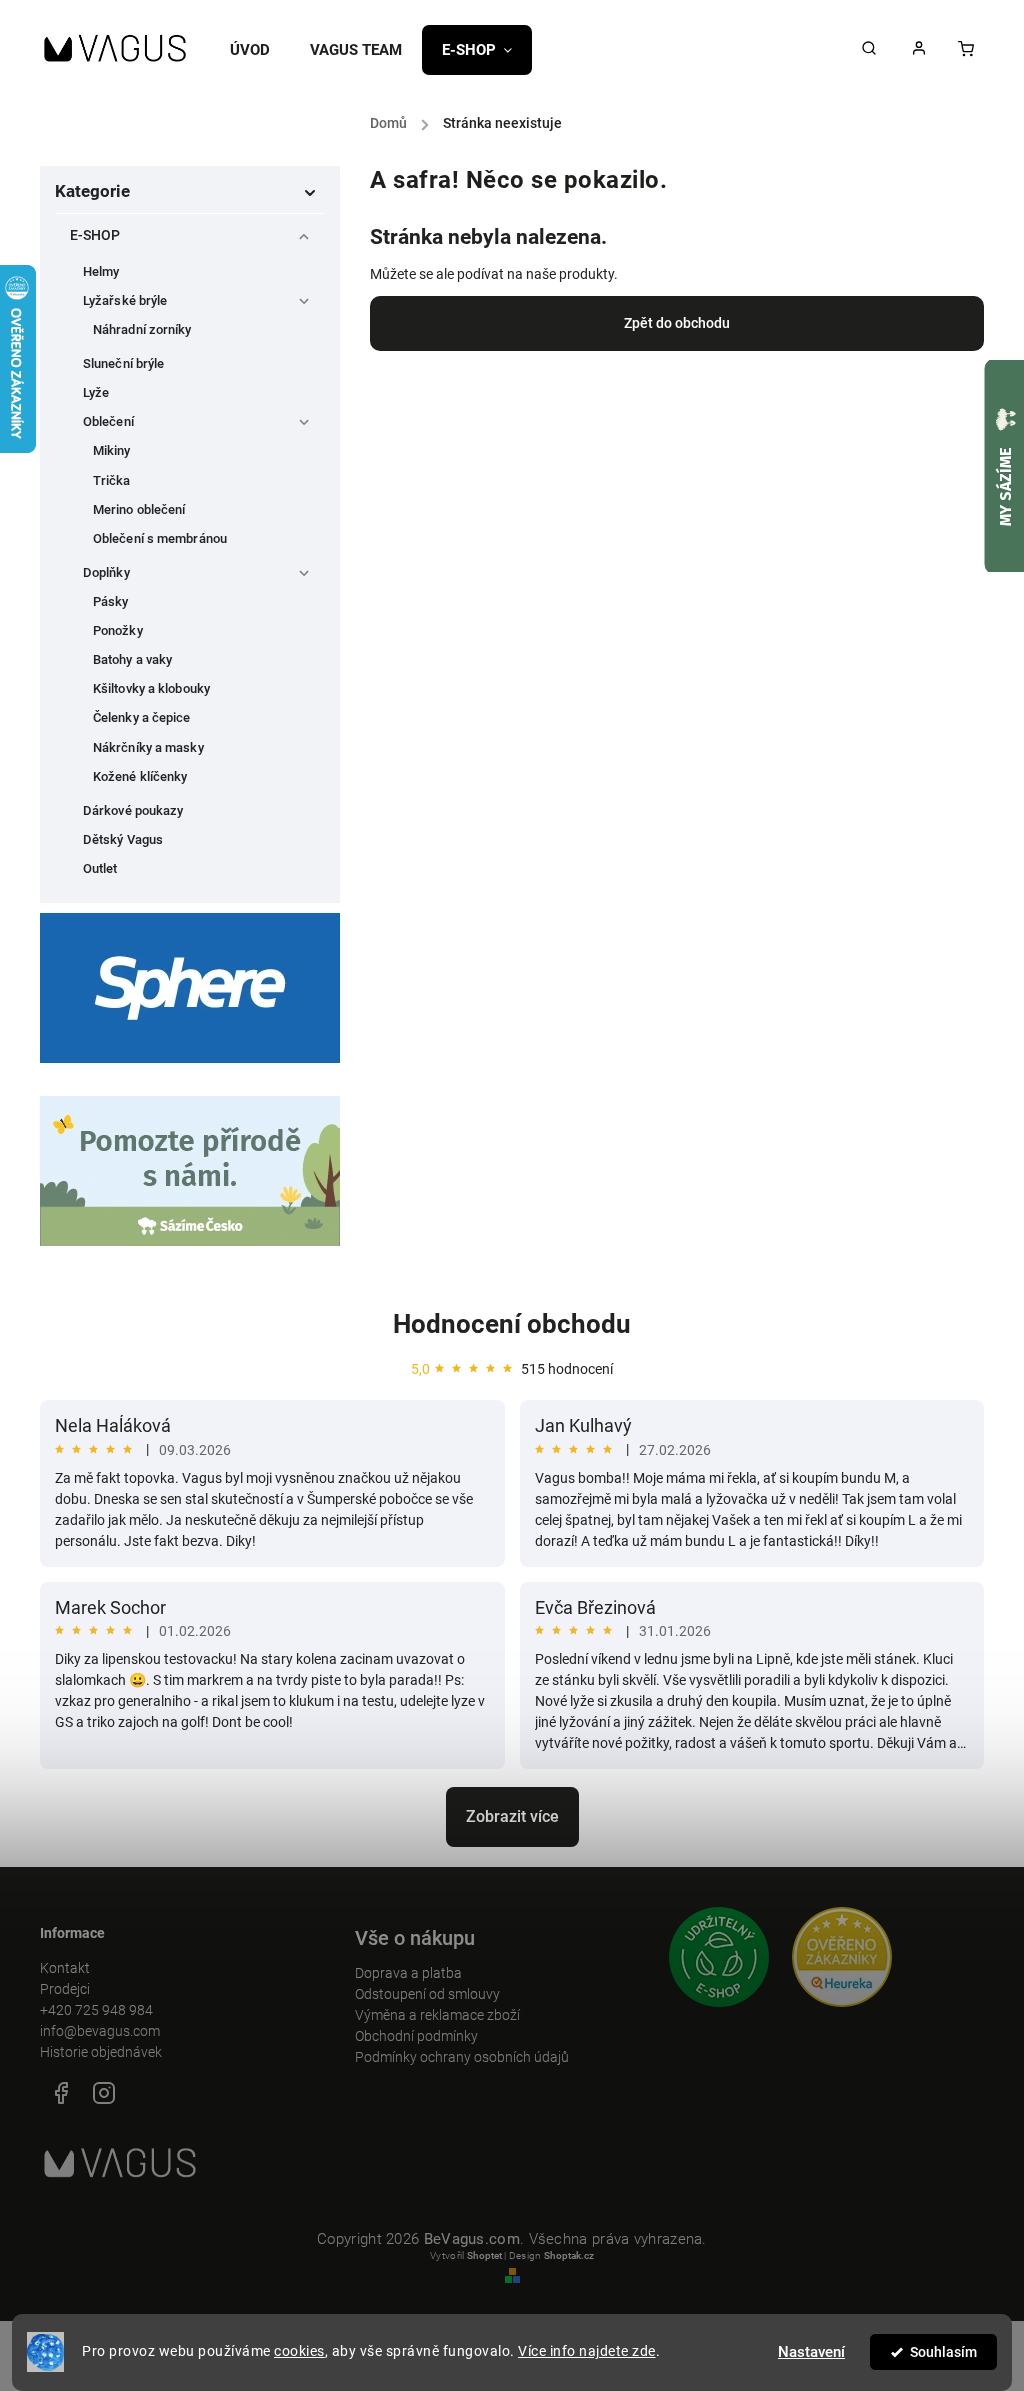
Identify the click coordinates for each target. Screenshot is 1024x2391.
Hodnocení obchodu (512, 1324)
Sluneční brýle (123, 363)
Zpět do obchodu (677, 323)
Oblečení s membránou (160, 538)
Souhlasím (943, 2352)
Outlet (100, 868)
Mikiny (112, 450)
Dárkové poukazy (133, 810)
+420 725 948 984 (96, 2010)
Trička (112, 480)
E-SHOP (95, 235)
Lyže (96, 392)
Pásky (111, 601)
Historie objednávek (101, 2052)
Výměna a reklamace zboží (437, 2015)
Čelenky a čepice (142, 717)
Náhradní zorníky (142, 329)
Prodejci (65, 1989)
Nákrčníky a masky (148, 747)
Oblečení (108, 421)
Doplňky (106, 572)
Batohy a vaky (132, 659)
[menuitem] (260, 50)
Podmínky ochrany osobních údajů (462, 2057)
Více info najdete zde (587, 2351)
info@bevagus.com (100, 2031)
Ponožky (118, 630)
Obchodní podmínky (416, 2036)
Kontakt (65, 1968)
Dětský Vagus (123, 839)
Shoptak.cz (569, 2255)
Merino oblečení (139, 509)
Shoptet (484, 2255)
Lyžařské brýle (125, 300)
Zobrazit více (512, 1816)
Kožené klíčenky (140, 776)
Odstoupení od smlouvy (427, 1994)
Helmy (101, 271)
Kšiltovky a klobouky (151, 688)
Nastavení (811, 2352)
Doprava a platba (408, 1973)
